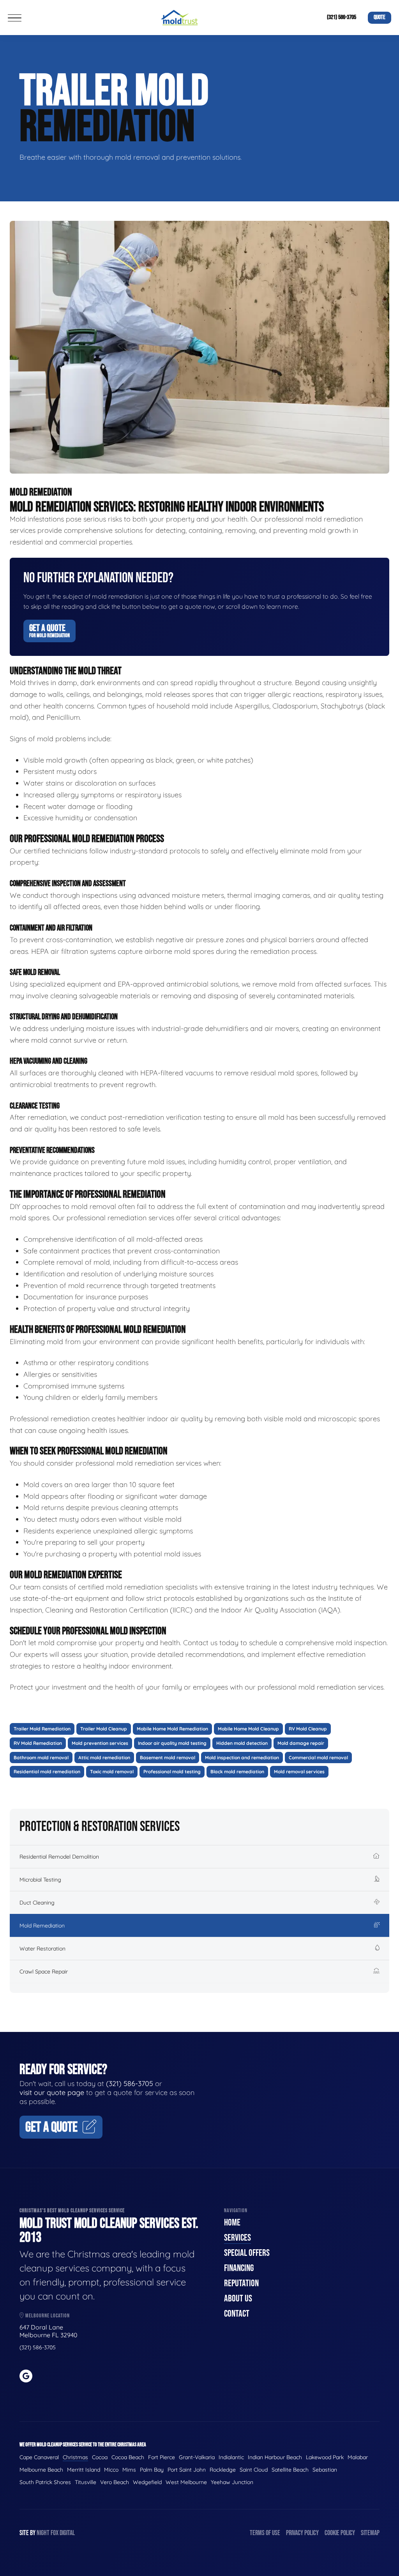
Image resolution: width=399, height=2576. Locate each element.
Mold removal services (299, 1772)
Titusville (86, 2482)
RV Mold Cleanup (308, 1729)
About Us (238, 2298)
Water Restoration (42, 1949)
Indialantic (231, 2457)
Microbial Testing (40, 1880)
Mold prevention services (100, 1743)
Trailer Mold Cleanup (104, 1729)
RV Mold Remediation (38, 1743)
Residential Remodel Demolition (59, 1857)
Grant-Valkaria (197, 2457)
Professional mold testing (172, 1772)
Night (43, 2533)
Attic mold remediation (104, 1758)
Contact (237, 2314)
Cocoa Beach (128, 2457)
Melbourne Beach (41, 2470)
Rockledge (223, 2470)
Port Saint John (187, 2470)
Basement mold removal (168, 1758)
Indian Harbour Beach (275, 2457)
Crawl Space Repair (44, 1972)
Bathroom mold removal (41, 1758)
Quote (380, 17)
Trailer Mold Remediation (42, 1729)
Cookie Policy (340, 2533)
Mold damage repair (301, 1743)
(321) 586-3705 (342, 17)
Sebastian (325, 2470)
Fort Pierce (162, 2457)
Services (237, 2238)
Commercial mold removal (318, 1758)
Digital (67, 2533)
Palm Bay (152, 2470)
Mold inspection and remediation (242, 1758)
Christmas (75, 2457)
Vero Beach (115, 2482)
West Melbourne (186, 2482)
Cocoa (100, 2457)
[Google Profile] (26, 2376)
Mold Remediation (42, 1926)
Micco (111, 2470)
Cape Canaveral (39, 2457)
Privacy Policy (302, 2533)
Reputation (241, 2283)
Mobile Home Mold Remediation (172, 1729)
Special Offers (247, 2253)
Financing (239, 2268)
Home (232, 2223)
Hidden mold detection (242, 1743)
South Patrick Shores (45, 2482)
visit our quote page (52, 2092)
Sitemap (370, 2533)
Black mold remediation (237, 1772)
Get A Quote (49, 631)
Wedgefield (147, 2482)
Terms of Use (265, 2533)
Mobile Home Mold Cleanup (248, 1729)
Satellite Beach (290, 2470)
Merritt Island (84, 2470)
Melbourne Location (47, 2316)
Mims (129, 2470)
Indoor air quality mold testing (172, 1743)
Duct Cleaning (37, 1903)
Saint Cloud (254, 2470)
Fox (55, 2533)
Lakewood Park (325, 2457)
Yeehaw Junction (232, 2482)
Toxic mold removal (112, 1772)
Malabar (358, 2457)
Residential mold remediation (47, 1772)
